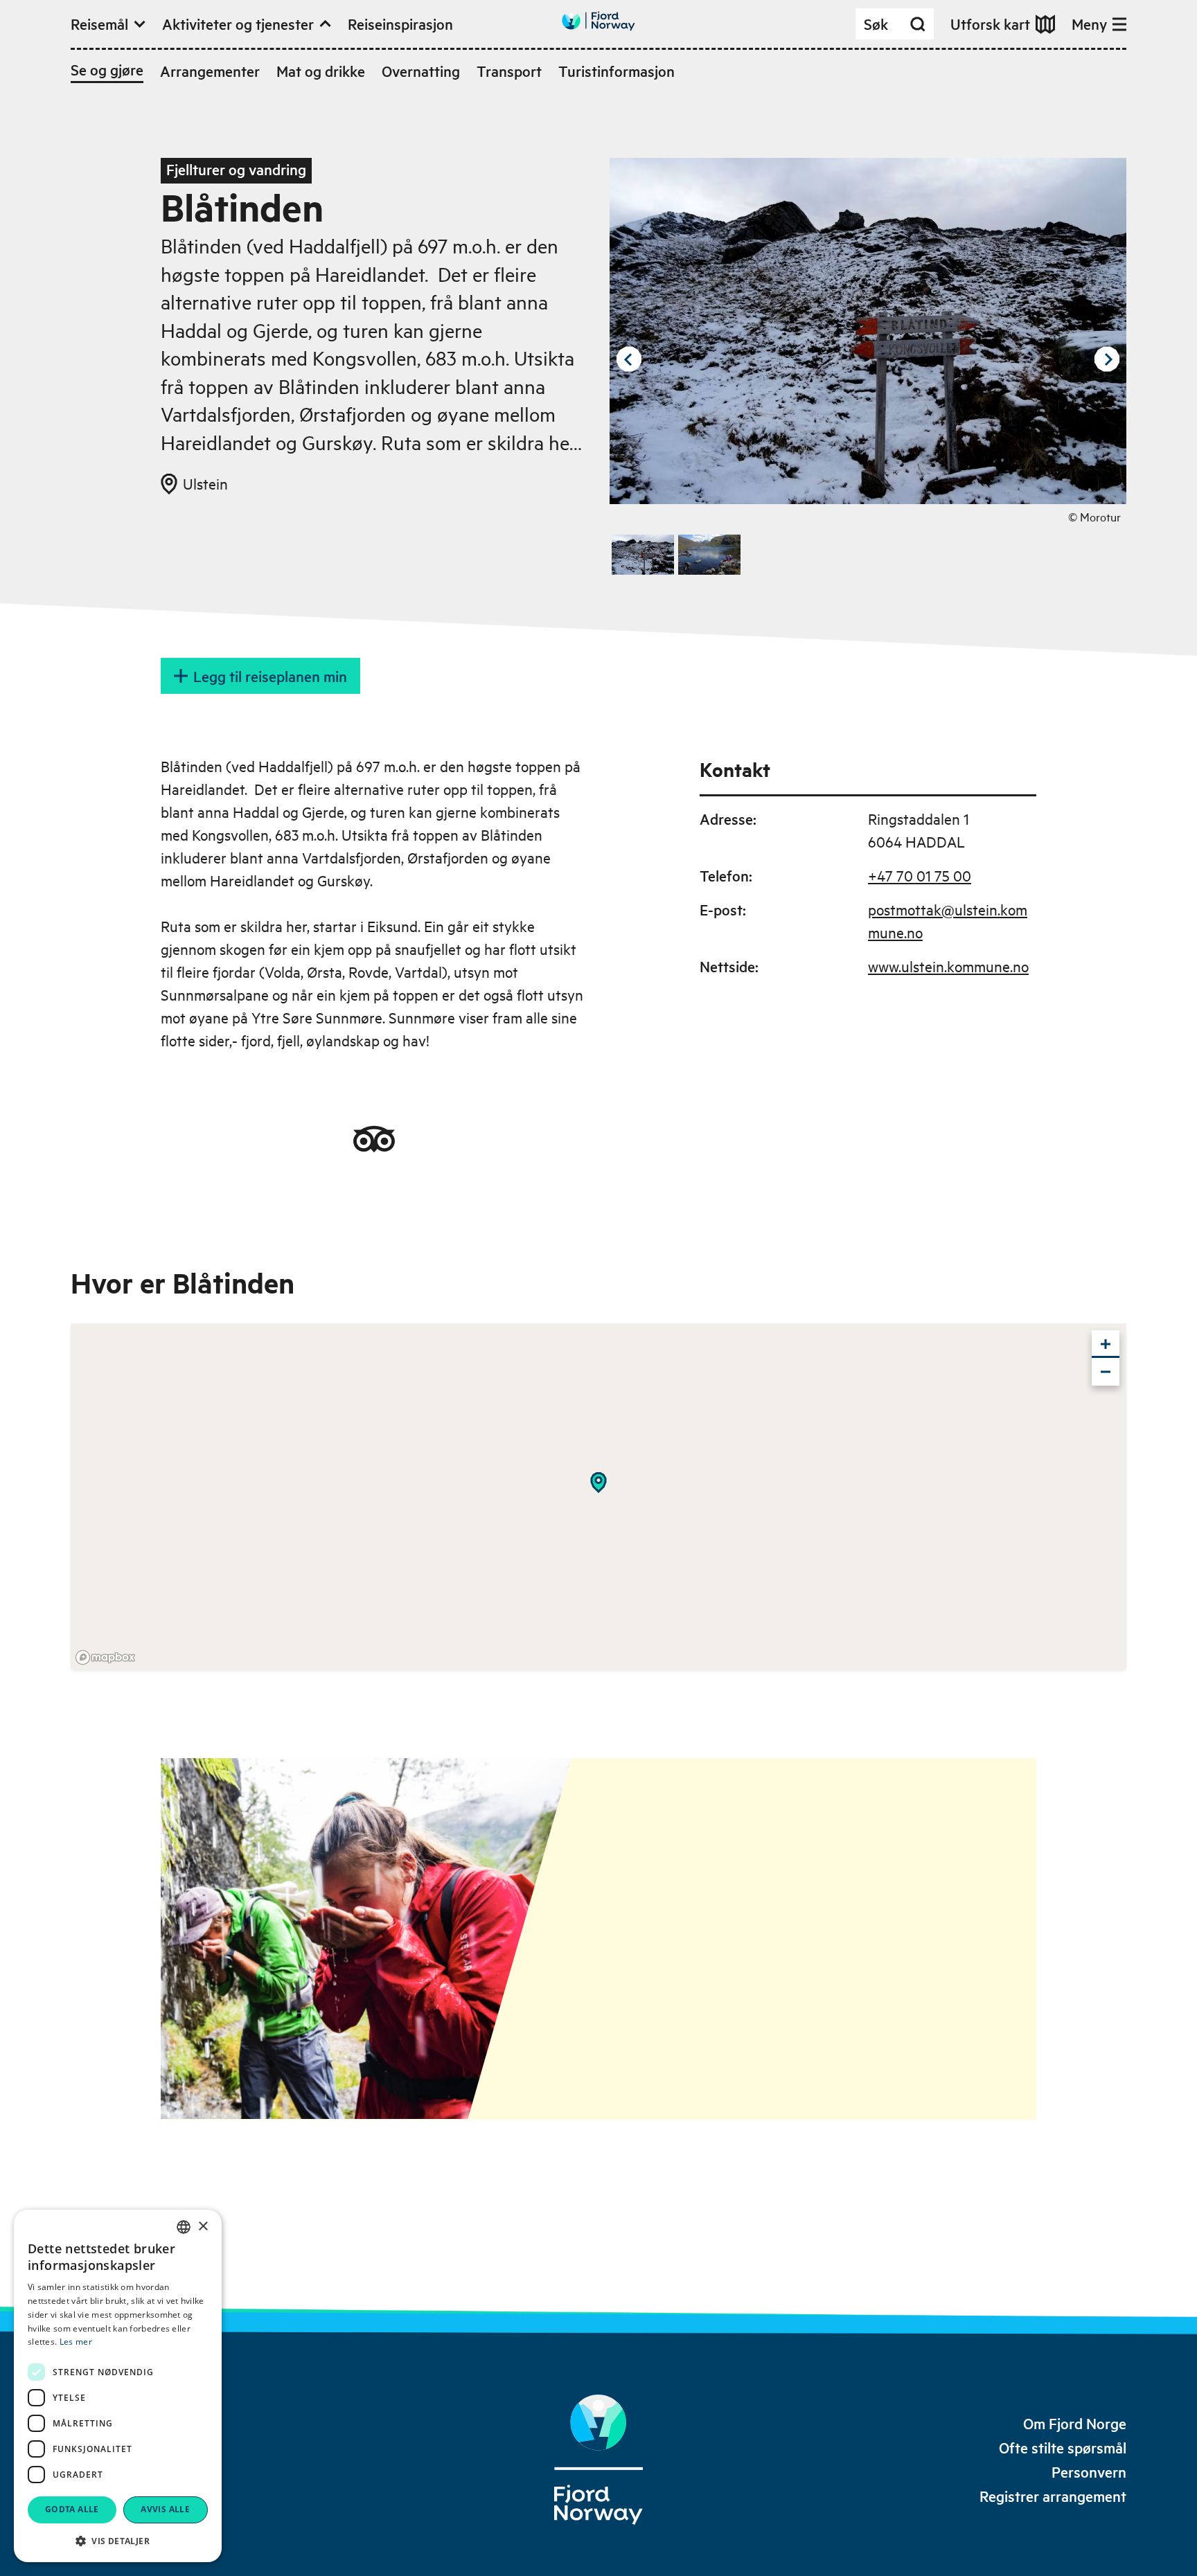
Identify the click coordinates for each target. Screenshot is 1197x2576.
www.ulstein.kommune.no (948, 966)
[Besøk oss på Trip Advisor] (374, 1139)
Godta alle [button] (72, 2509)
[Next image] (1107, 359)
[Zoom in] (1106, 1344)
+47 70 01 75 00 (920, 875)
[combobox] (184, 2227)
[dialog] (118, 2386)
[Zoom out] (1106, 1372)
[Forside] (598, 2460)
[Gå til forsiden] (598, 21)
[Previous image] (629, 359)
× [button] (203, 2227)
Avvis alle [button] (165, 2509)
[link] (1075, 2423)
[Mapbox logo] (105, 1657)
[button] (118, 2541)
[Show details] (598, 1483)
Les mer (76, 2342)
